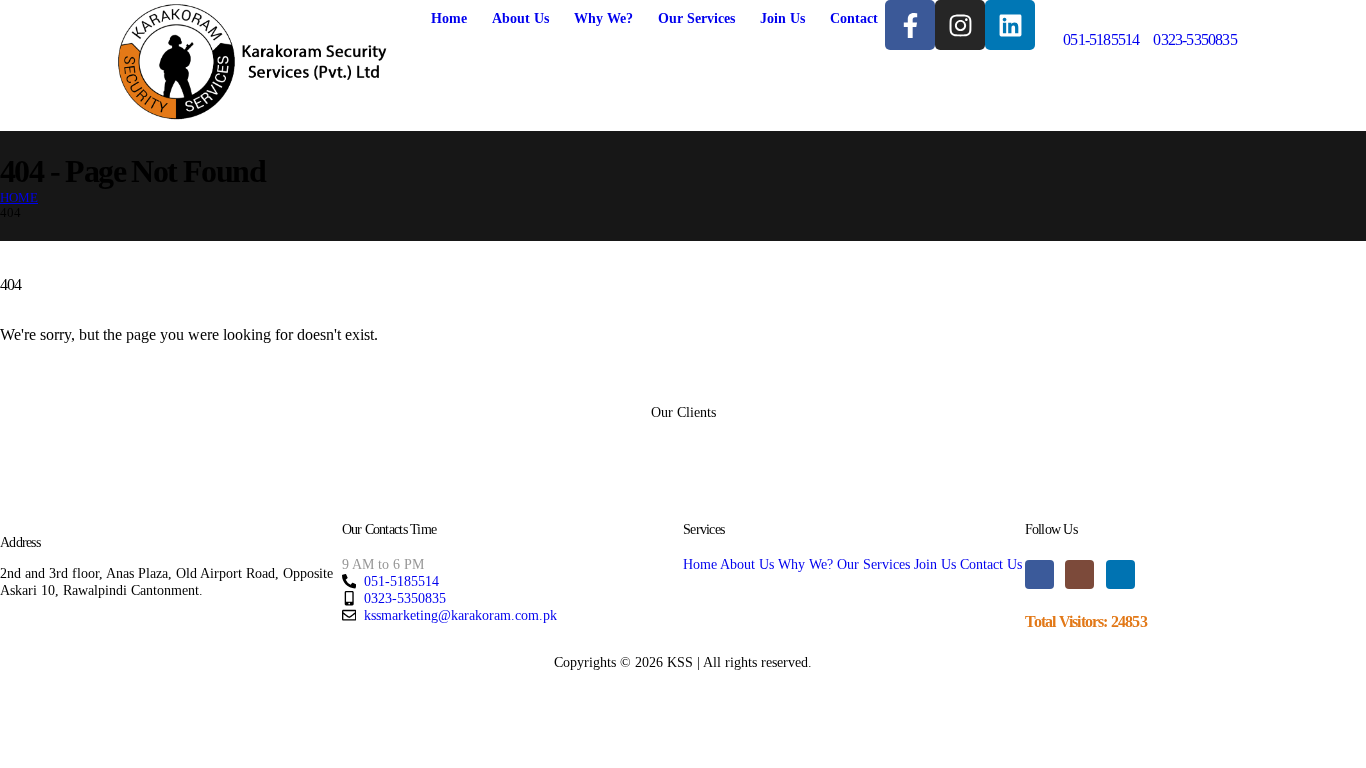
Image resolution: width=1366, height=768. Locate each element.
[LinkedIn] (1120, 574)
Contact (854, 18)
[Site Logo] (252, 64)
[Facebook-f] (910, 25)
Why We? (603, 18)
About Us (520, 18)
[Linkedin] (1010, 25)
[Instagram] (960, 25)
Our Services (696, 18)
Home (449, 18)
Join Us (782, 18)
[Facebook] (1039, 574)
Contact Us (991, 564)
